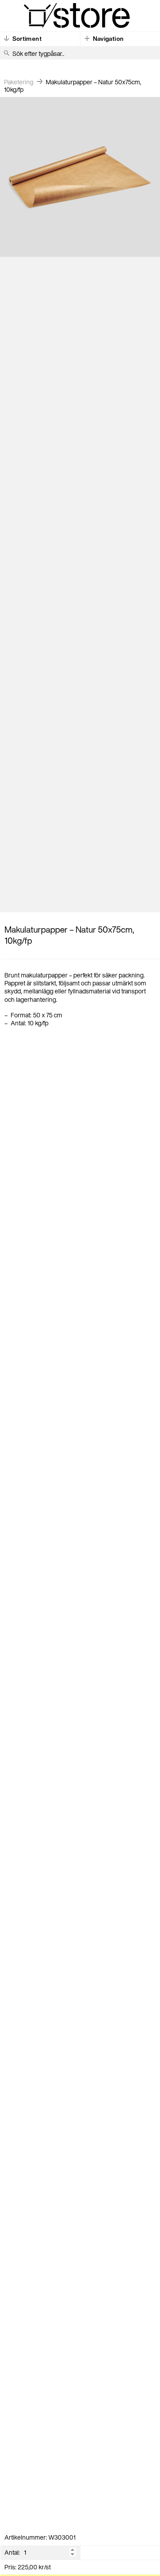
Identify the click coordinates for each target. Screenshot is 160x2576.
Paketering (19, 82)
